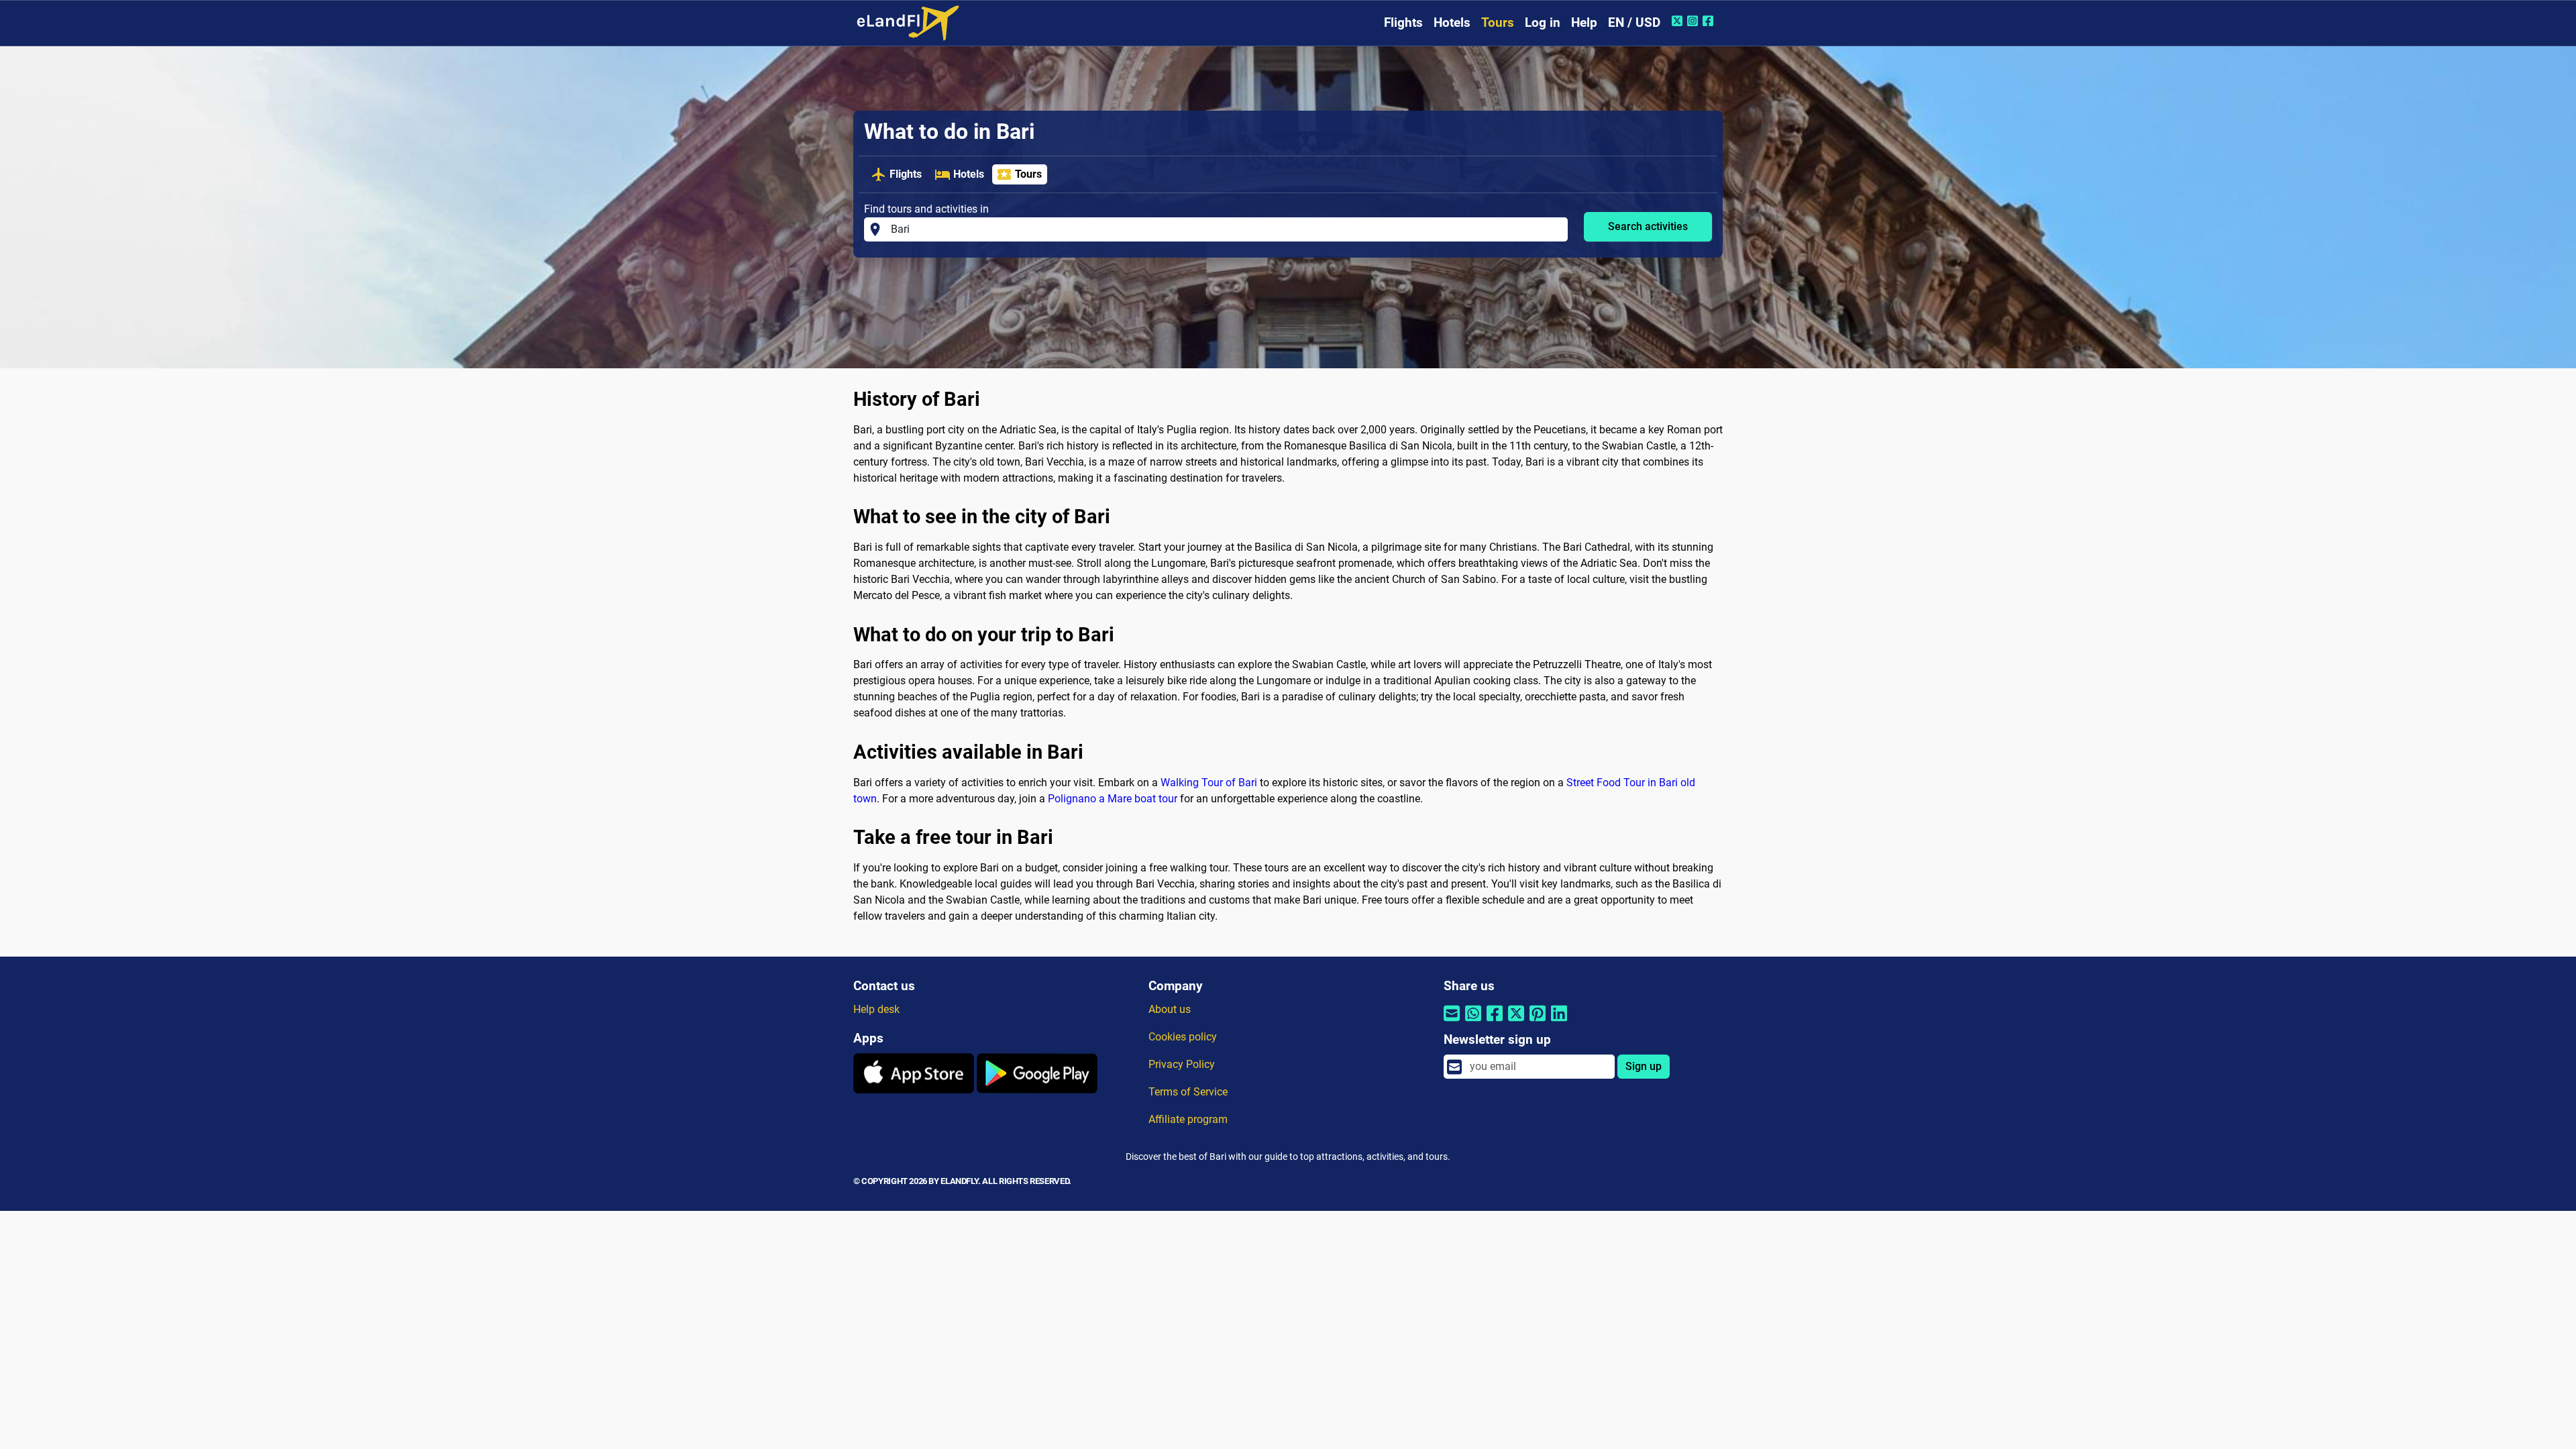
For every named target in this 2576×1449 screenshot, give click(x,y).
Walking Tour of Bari (1209, 783)
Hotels (1452, 22)
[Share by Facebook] (1495, 1022)
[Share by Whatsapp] (1473, 1022)
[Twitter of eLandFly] (1679, 21)
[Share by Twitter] (1516, 1022)
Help (1584, 22)
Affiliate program (1188, 1119)
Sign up (1644, 1066)
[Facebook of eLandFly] (1710, 21)
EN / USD (1634, 22)
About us (1170, 1009)
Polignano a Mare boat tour (1113, 799)
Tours (1498, 22)
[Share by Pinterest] (1538, 1022)
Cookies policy (1183, 1037)
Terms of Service (1188, 1092)
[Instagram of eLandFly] (1694, 21)
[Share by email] (1452, 1022)
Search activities (1648, 226)
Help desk (876, 1009)
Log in (1543, 22)
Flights (1403, 22)
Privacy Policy (1182, 1064)
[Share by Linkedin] (1559, 1022)
